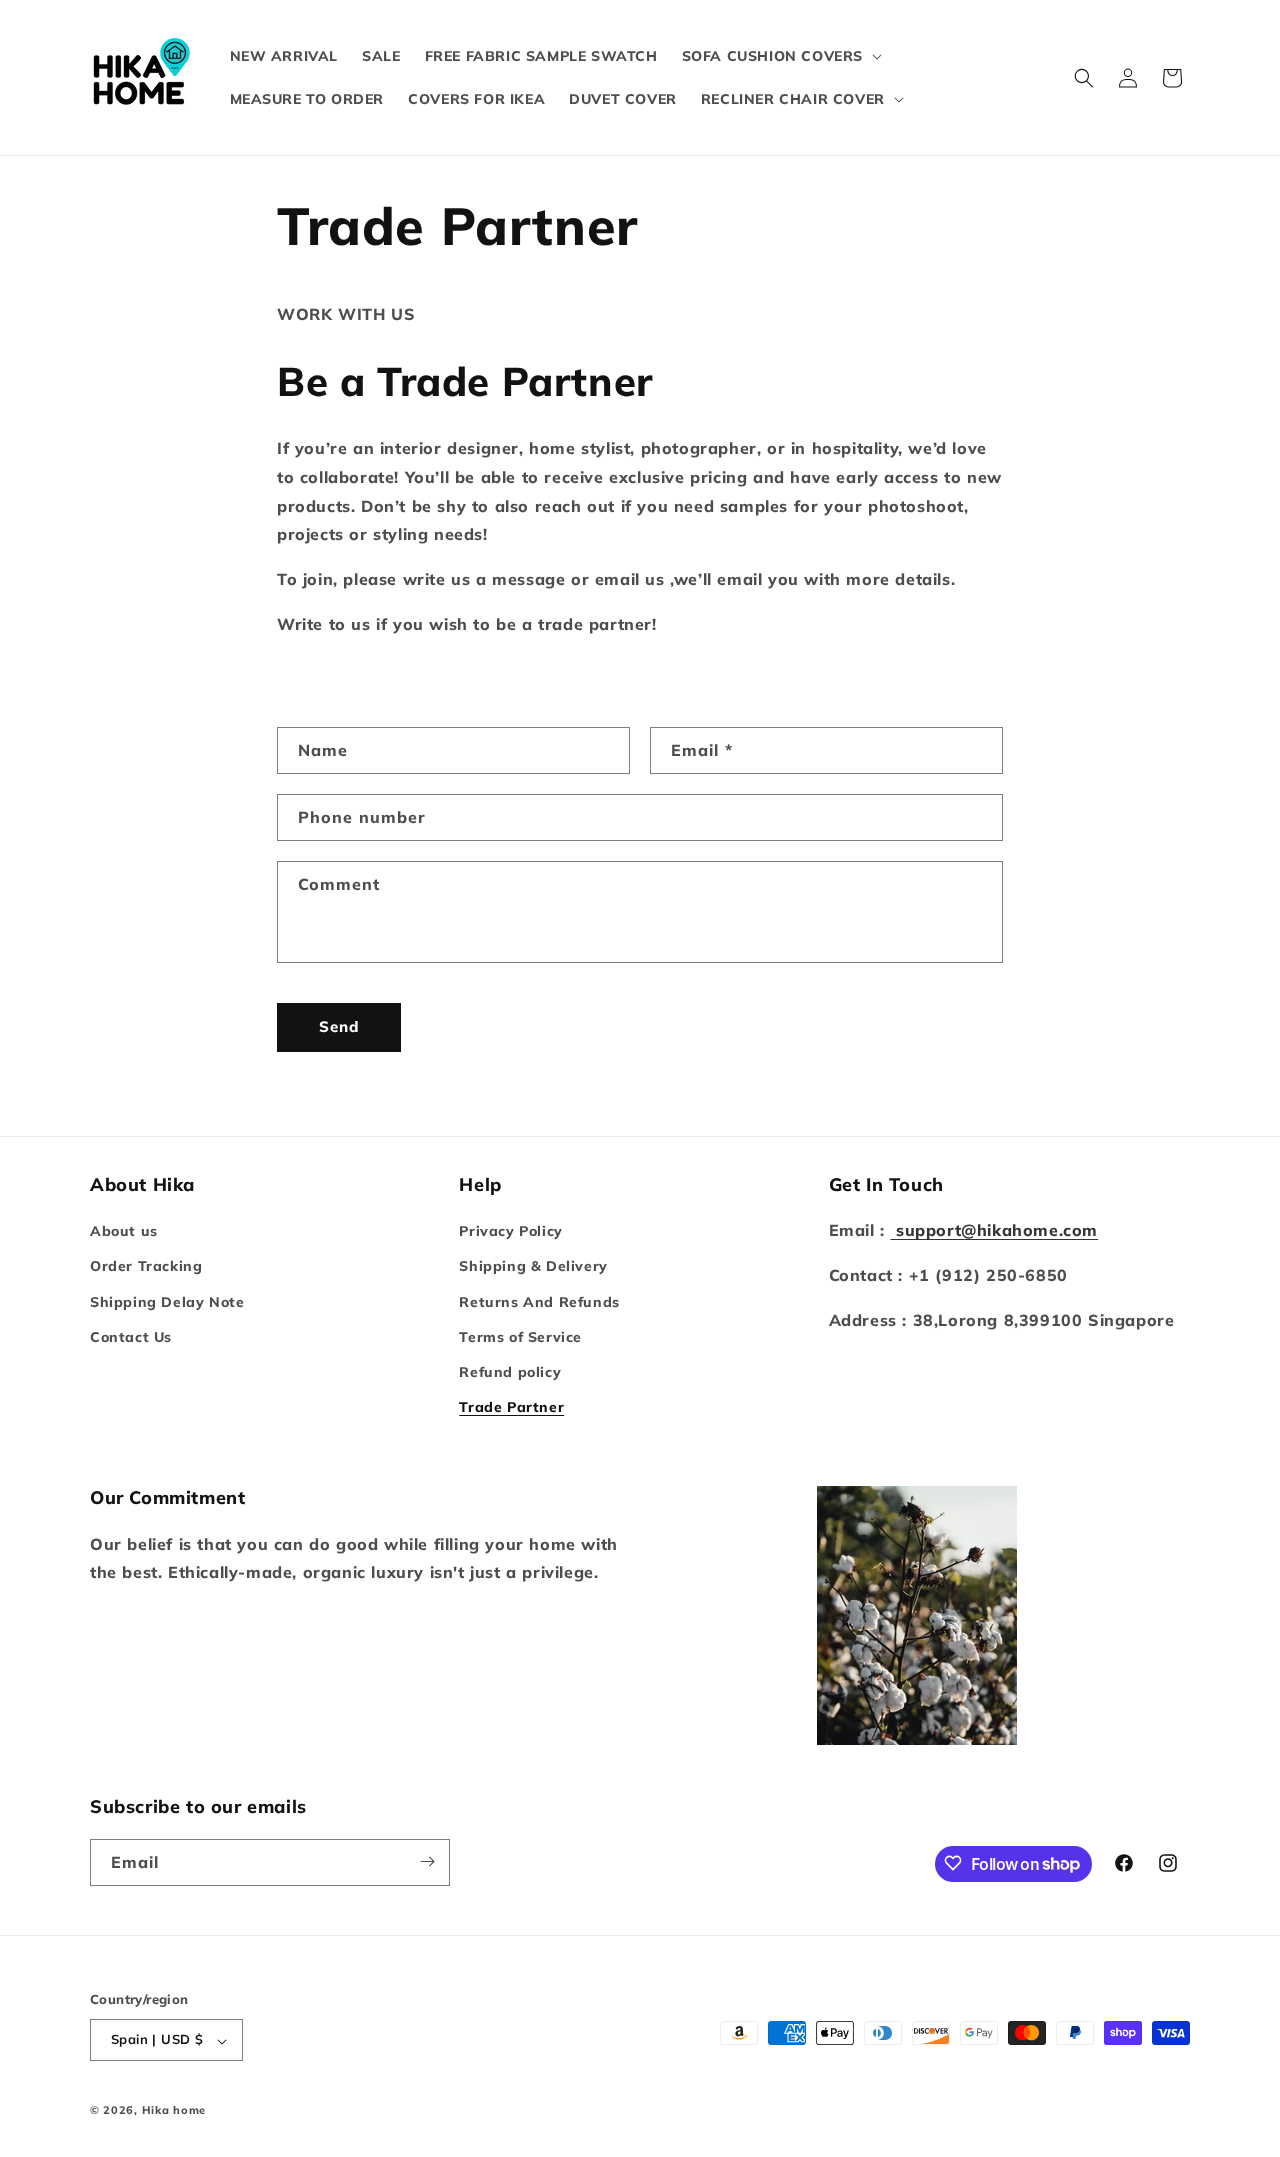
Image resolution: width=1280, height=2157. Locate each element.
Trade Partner (511, 1408)
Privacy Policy (510, 1232)
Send (339, 1026)
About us (124, 1232)
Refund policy (510, 1372)
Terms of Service (520, 1337)
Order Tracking (146, 1267)
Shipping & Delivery (533, 1267)
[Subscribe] (427, 1861)
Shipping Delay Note (167, 1302)
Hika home (174, 2111)
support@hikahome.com (994, 1231)
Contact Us (131, 1337)
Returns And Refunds (539, 1302)
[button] (780, 56)
